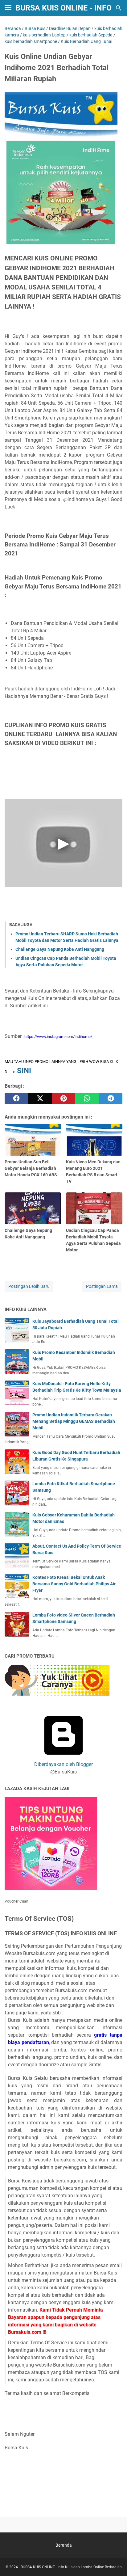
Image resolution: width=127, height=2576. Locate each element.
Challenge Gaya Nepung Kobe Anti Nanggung (60, 949)
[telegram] (111, 1098)
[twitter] (40, 1098)
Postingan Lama (102, 1286)
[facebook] (16, 1098)
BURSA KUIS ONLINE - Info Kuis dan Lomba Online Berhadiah (71, 2567)
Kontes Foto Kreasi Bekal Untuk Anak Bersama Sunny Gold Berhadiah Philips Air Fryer (74, 1584)
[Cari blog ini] (119, 8)
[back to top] (115, 2562)
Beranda (64, 2545)
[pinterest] (63, 1098)
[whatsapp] (87, 1098)
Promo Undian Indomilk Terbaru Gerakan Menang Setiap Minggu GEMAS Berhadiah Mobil (74, 1421)
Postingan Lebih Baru (29, 1286)
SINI (24, 1071)
